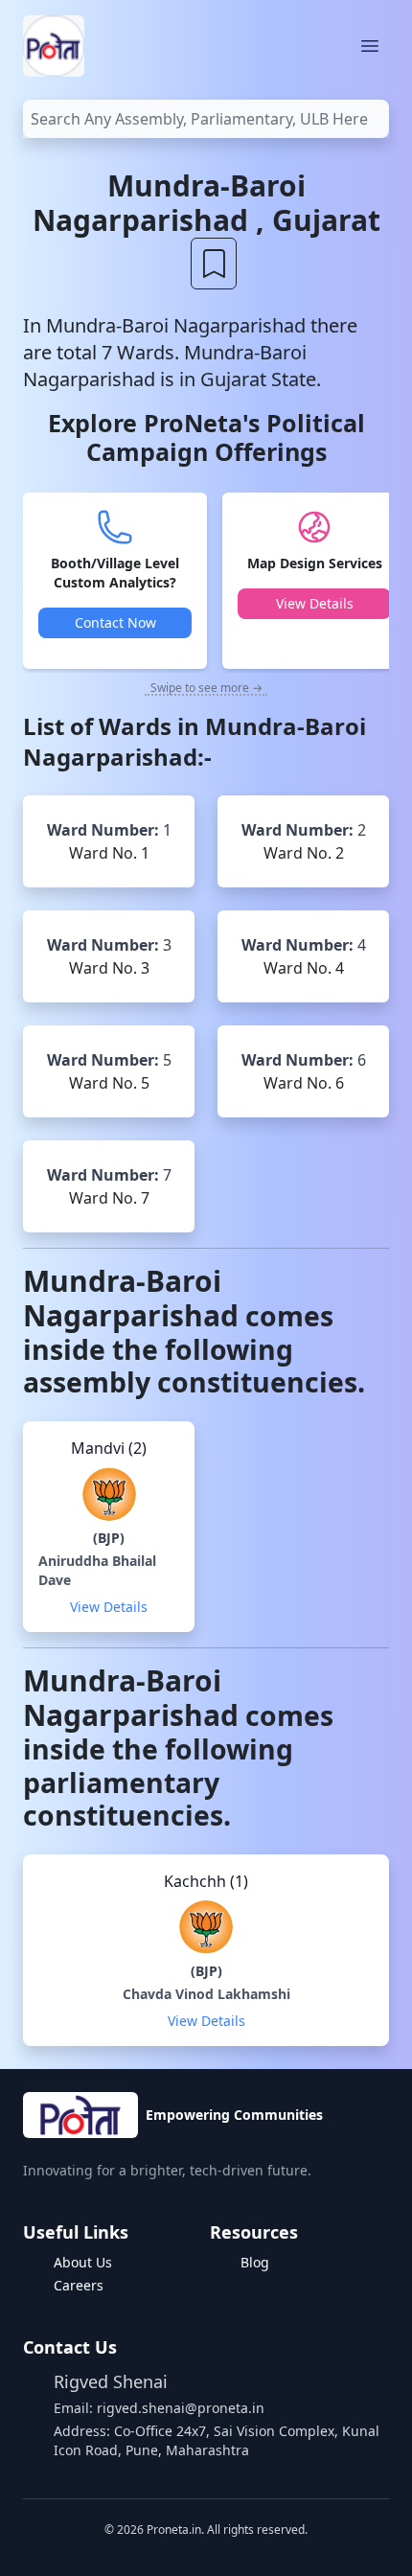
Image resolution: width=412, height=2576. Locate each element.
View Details (315, 603)
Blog (255, 2262)
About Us (83, 2262)
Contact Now (115, 622)
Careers (79, 2285)
